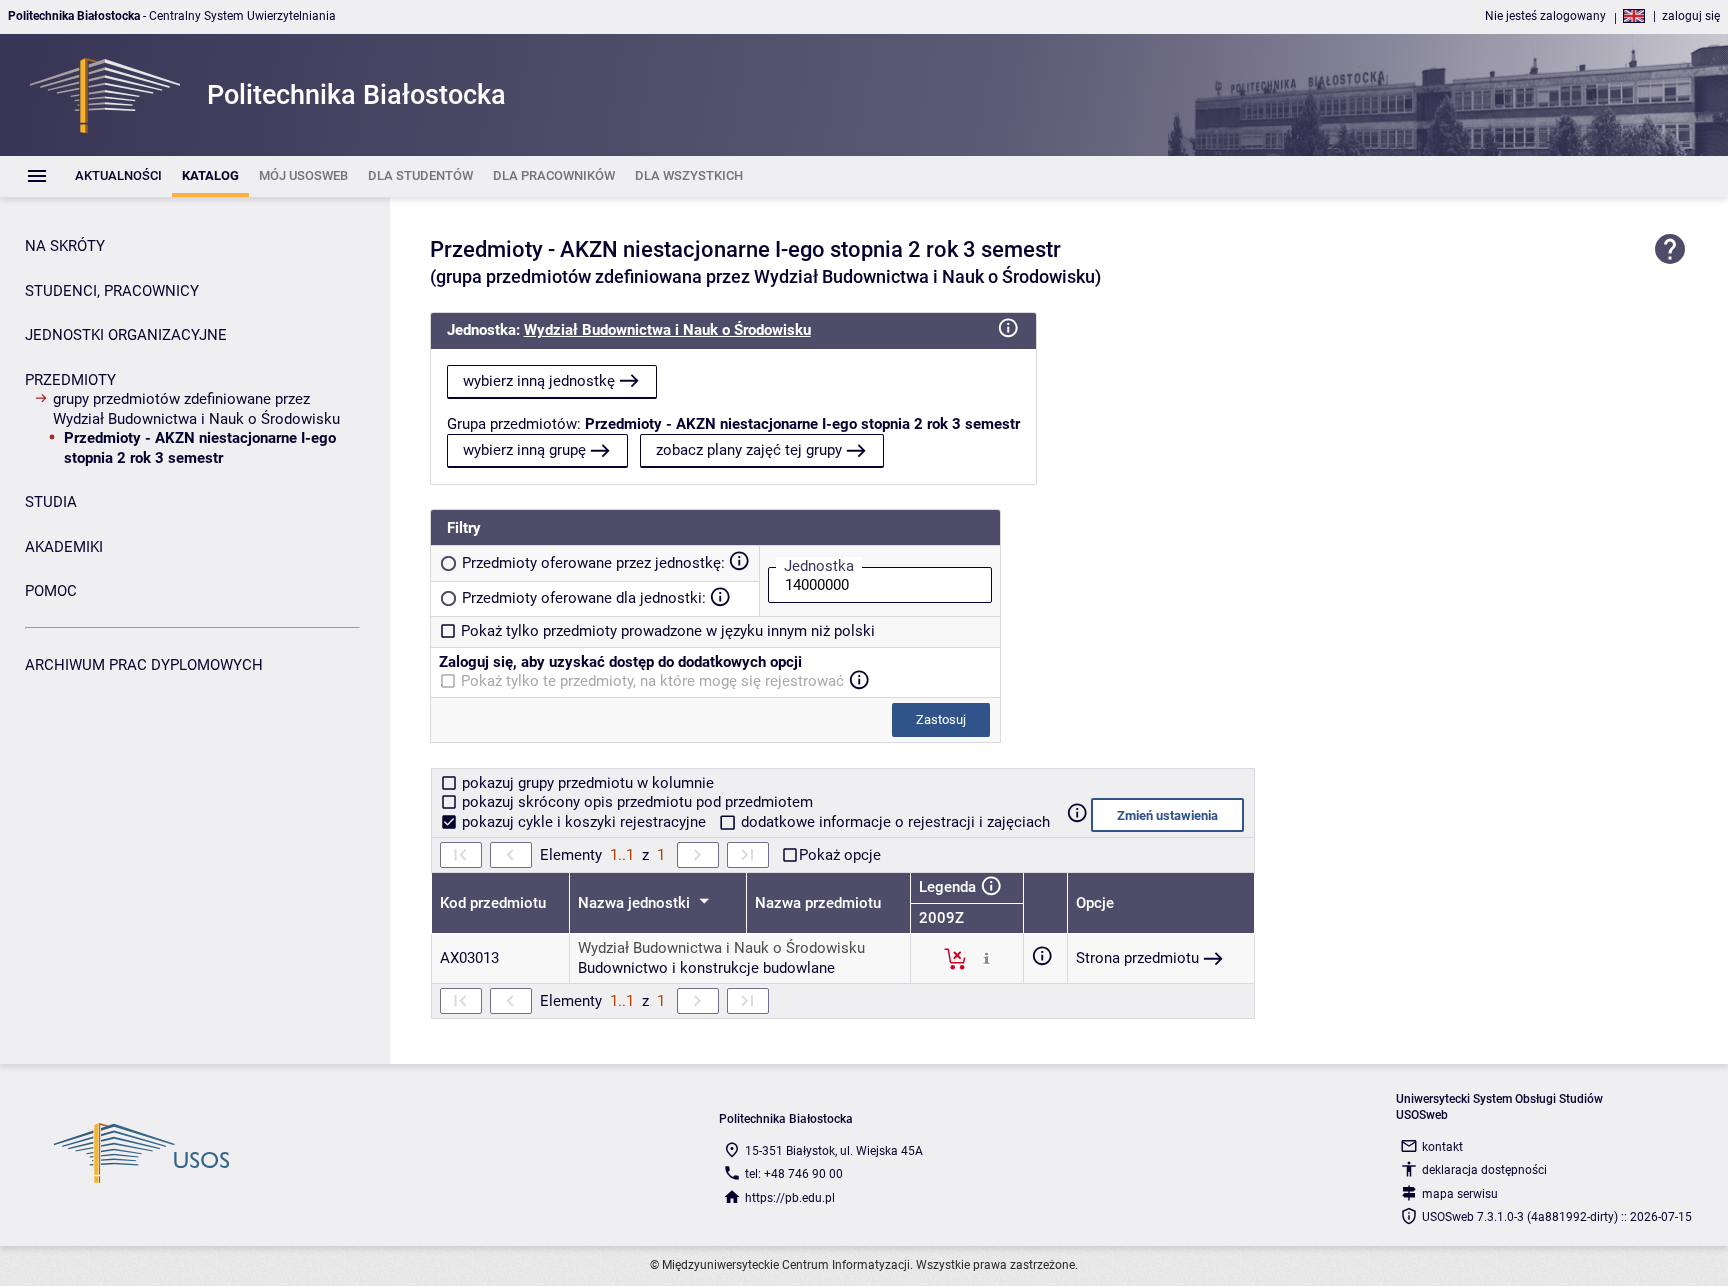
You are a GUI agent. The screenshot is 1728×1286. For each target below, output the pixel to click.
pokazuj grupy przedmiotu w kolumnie (586, 783)
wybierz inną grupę (524, 450)
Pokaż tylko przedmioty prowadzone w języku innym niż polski (668, 631)
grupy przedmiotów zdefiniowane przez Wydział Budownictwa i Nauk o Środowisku (196, 409)
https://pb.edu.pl (790, 1198)
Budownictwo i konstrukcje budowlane (706, 968)
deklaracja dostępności (1484, 1170)
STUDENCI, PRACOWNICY (112, 291)
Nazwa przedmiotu (818, 903)
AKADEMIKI (64, 547)
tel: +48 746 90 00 (794, 1174)
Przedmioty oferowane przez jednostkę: (593, 563)
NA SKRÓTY (65, 246)
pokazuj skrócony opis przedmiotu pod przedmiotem (635, 802)
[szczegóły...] (986, 958)
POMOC (51, 591)
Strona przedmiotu (1137, 958)
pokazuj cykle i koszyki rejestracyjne (584, 822)
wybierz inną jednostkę (539, 381)
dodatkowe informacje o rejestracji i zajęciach (893, 822)
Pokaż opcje (840, 855)
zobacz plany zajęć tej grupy (749, 450)
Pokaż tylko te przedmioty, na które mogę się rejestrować (652, 681)
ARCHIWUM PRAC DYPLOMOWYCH (144, 665)
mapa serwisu (1460, 1194)
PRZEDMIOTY (70, 380)
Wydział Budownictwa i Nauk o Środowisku (667, 330)
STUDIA (51, 502)
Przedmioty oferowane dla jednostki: (584, 598)
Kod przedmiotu (493, 903)
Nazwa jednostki (636, 903)
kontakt (1442, 1147)
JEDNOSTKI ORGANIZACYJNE (126, 335)
